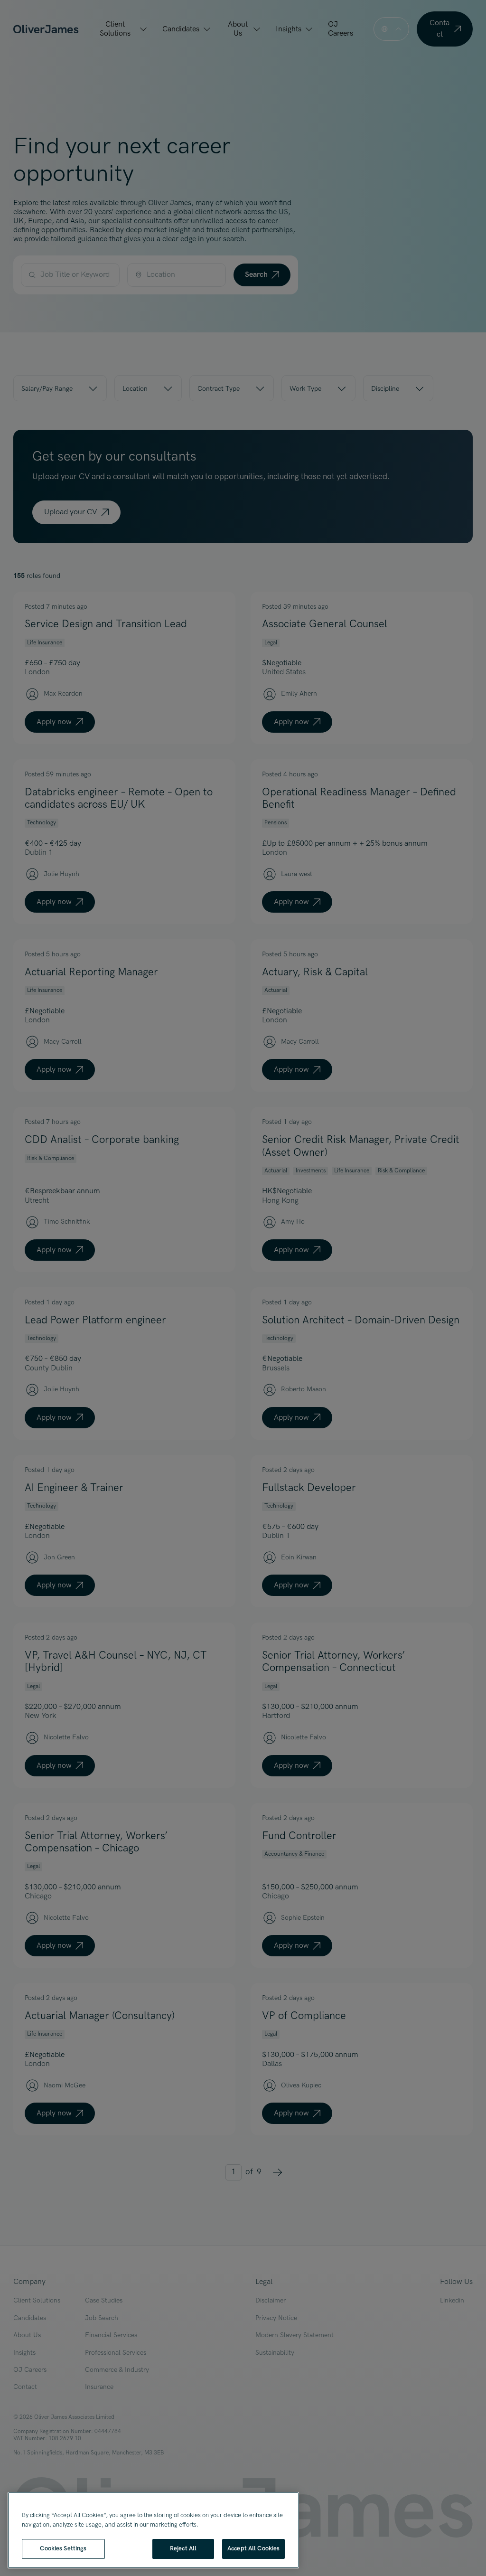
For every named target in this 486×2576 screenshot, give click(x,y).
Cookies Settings (63, 2548)
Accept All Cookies (253, 2548)
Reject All (183, 2548)
